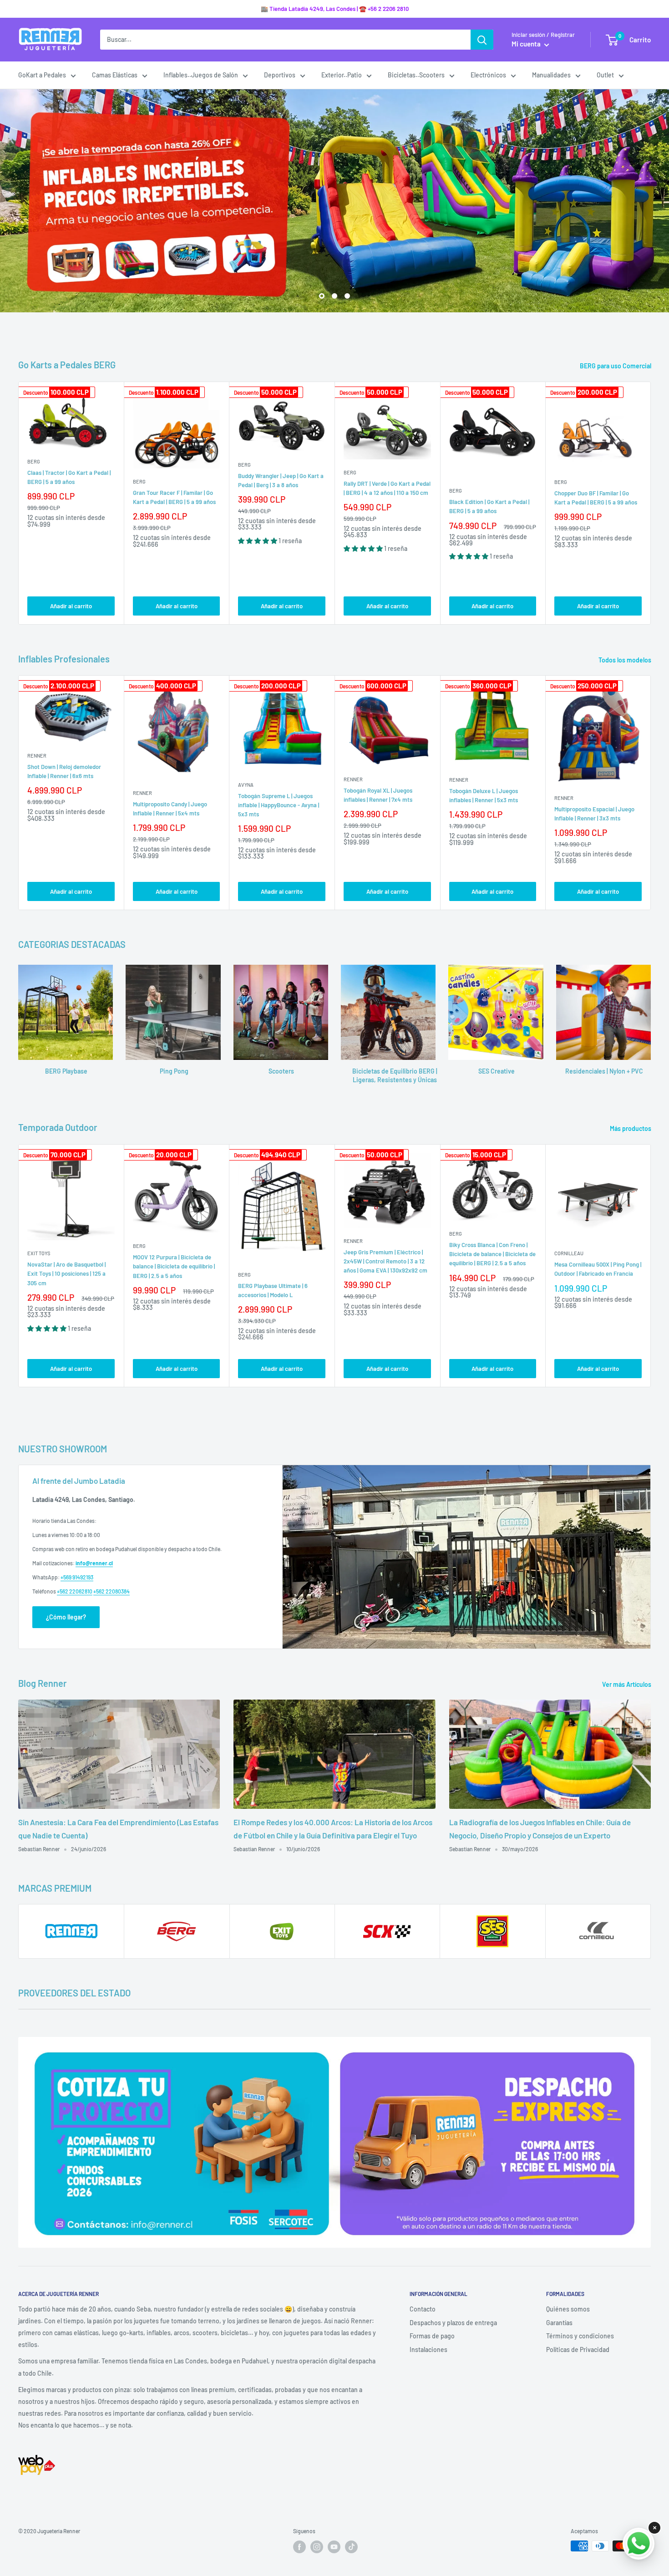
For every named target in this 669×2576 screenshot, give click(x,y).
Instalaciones (428, 2349)
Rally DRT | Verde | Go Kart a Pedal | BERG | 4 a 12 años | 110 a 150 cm (387, 488)
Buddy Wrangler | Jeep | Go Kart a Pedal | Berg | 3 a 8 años (281, 480)
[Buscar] (482, 40)
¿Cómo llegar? (66, 1617)
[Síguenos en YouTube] (334, 2547)
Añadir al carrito (71, 606)
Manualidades (551, 75)
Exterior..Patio (342, 75)
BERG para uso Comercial (616, 366)
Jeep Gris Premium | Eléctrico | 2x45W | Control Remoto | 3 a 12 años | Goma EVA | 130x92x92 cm (385, 1261)
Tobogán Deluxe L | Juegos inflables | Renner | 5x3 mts (484, 795)
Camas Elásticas (115, 75)
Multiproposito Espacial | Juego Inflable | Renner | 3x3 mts (594, 814)
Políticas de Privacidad (578, 2349)
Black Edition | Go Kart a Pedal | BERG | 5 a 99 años (489, 506)
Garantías (559, 2323)
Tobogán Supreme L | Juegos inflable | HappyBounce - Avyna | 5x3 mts (279, 805)
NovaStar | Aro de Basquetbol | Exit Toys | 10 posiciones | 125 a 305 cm (66, 1273)
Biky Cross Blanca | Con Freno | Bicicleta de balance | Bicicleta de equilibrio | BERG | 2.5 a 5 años (492, 1254)
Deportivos (280, 75)
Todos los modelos (626, 660)
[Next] (651, 503)
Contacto (423, 2309)
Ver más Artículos (627, 1684)
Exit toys (39, 1253)
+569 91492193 (77, 1577)
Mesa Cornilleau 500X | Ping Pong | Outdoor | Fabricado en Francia (598, 1269)
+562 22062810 (75, 1591)
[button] (258, 541)
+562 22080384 (111, 1591)
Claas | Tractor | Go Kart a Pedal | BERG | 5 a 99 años (69, 477)
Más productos (631, 1128)
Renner (37, 756)
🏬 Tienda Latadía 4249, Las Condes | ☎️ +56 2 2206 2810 (335, 9)
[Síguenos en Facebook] (299, 2547)
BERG (34, 461)
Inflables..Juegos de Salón (201, 75)
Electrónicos (488, 75)
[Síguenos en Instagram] (317, 2547)
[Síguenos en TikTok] (351, 2547)
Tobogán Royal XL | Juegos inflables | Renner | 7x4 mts (378, 795)
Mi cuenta (527, 44)
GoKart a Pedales (42, 75)
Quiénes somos (568, 2309)
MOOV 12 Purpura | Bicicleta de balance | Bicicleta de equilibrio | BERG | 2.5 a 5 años (174, 1266)
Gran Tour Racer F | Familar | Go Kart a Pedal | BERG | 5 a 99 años (174, 497)
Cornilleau (569, 1253)
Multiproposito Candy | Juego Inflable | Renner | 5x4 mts (170, 809)
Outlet (605, 75)
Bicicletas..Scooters (416, 75)
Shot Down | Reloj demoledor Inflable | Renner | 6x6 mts (64, 771)
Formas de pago (432, 2336)
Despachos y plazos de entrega (453, 2323)
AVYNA (246, 785)
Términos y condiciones (580, 2336)
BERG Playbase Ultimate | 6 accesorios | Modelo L (273, 1290)
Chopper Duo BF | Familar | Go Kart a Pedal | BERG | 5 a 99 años (596, 498)
